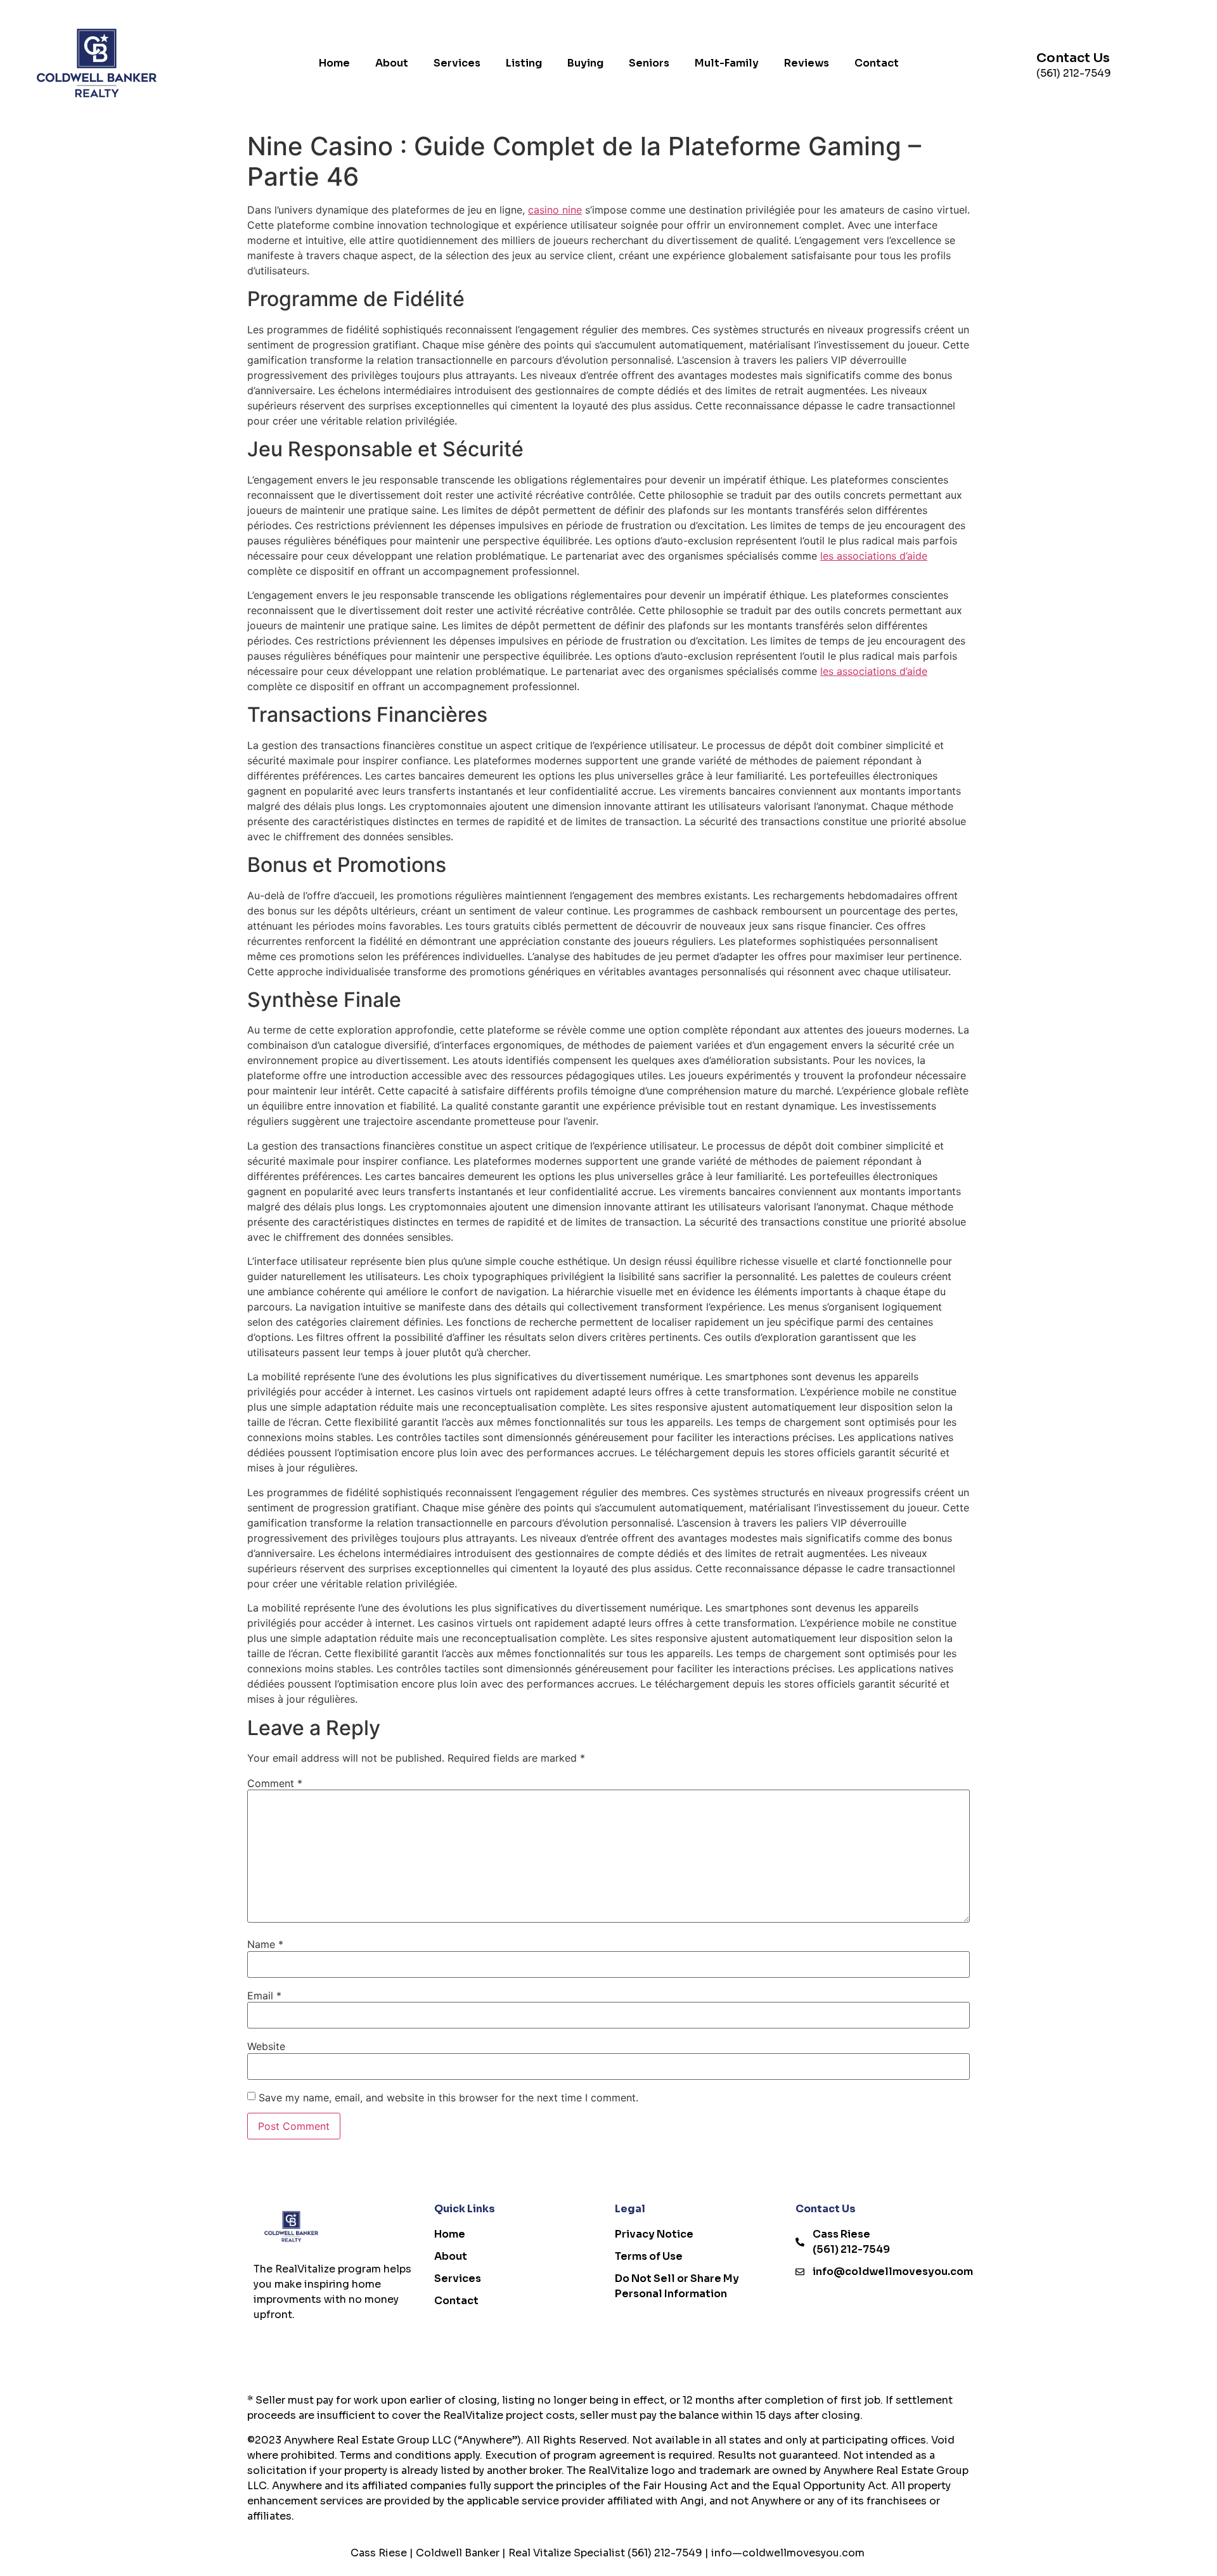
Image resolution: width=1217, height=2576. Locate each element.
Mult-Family (727, 63)
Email (264, 1996)
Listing (524, 63)
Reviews (807, 63)
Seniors (649, 63)
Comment (275, 1783)
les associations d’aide (874, 556)
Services (457, 63)
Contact (877, 63)
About (392, 63)
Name (265, 1944)
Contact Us (1073, 58)
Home (334, 63)
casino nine (555, 210)
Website (266, 2046)
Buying (585, 63)
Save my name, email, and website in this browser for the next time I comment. (448, 2098)
